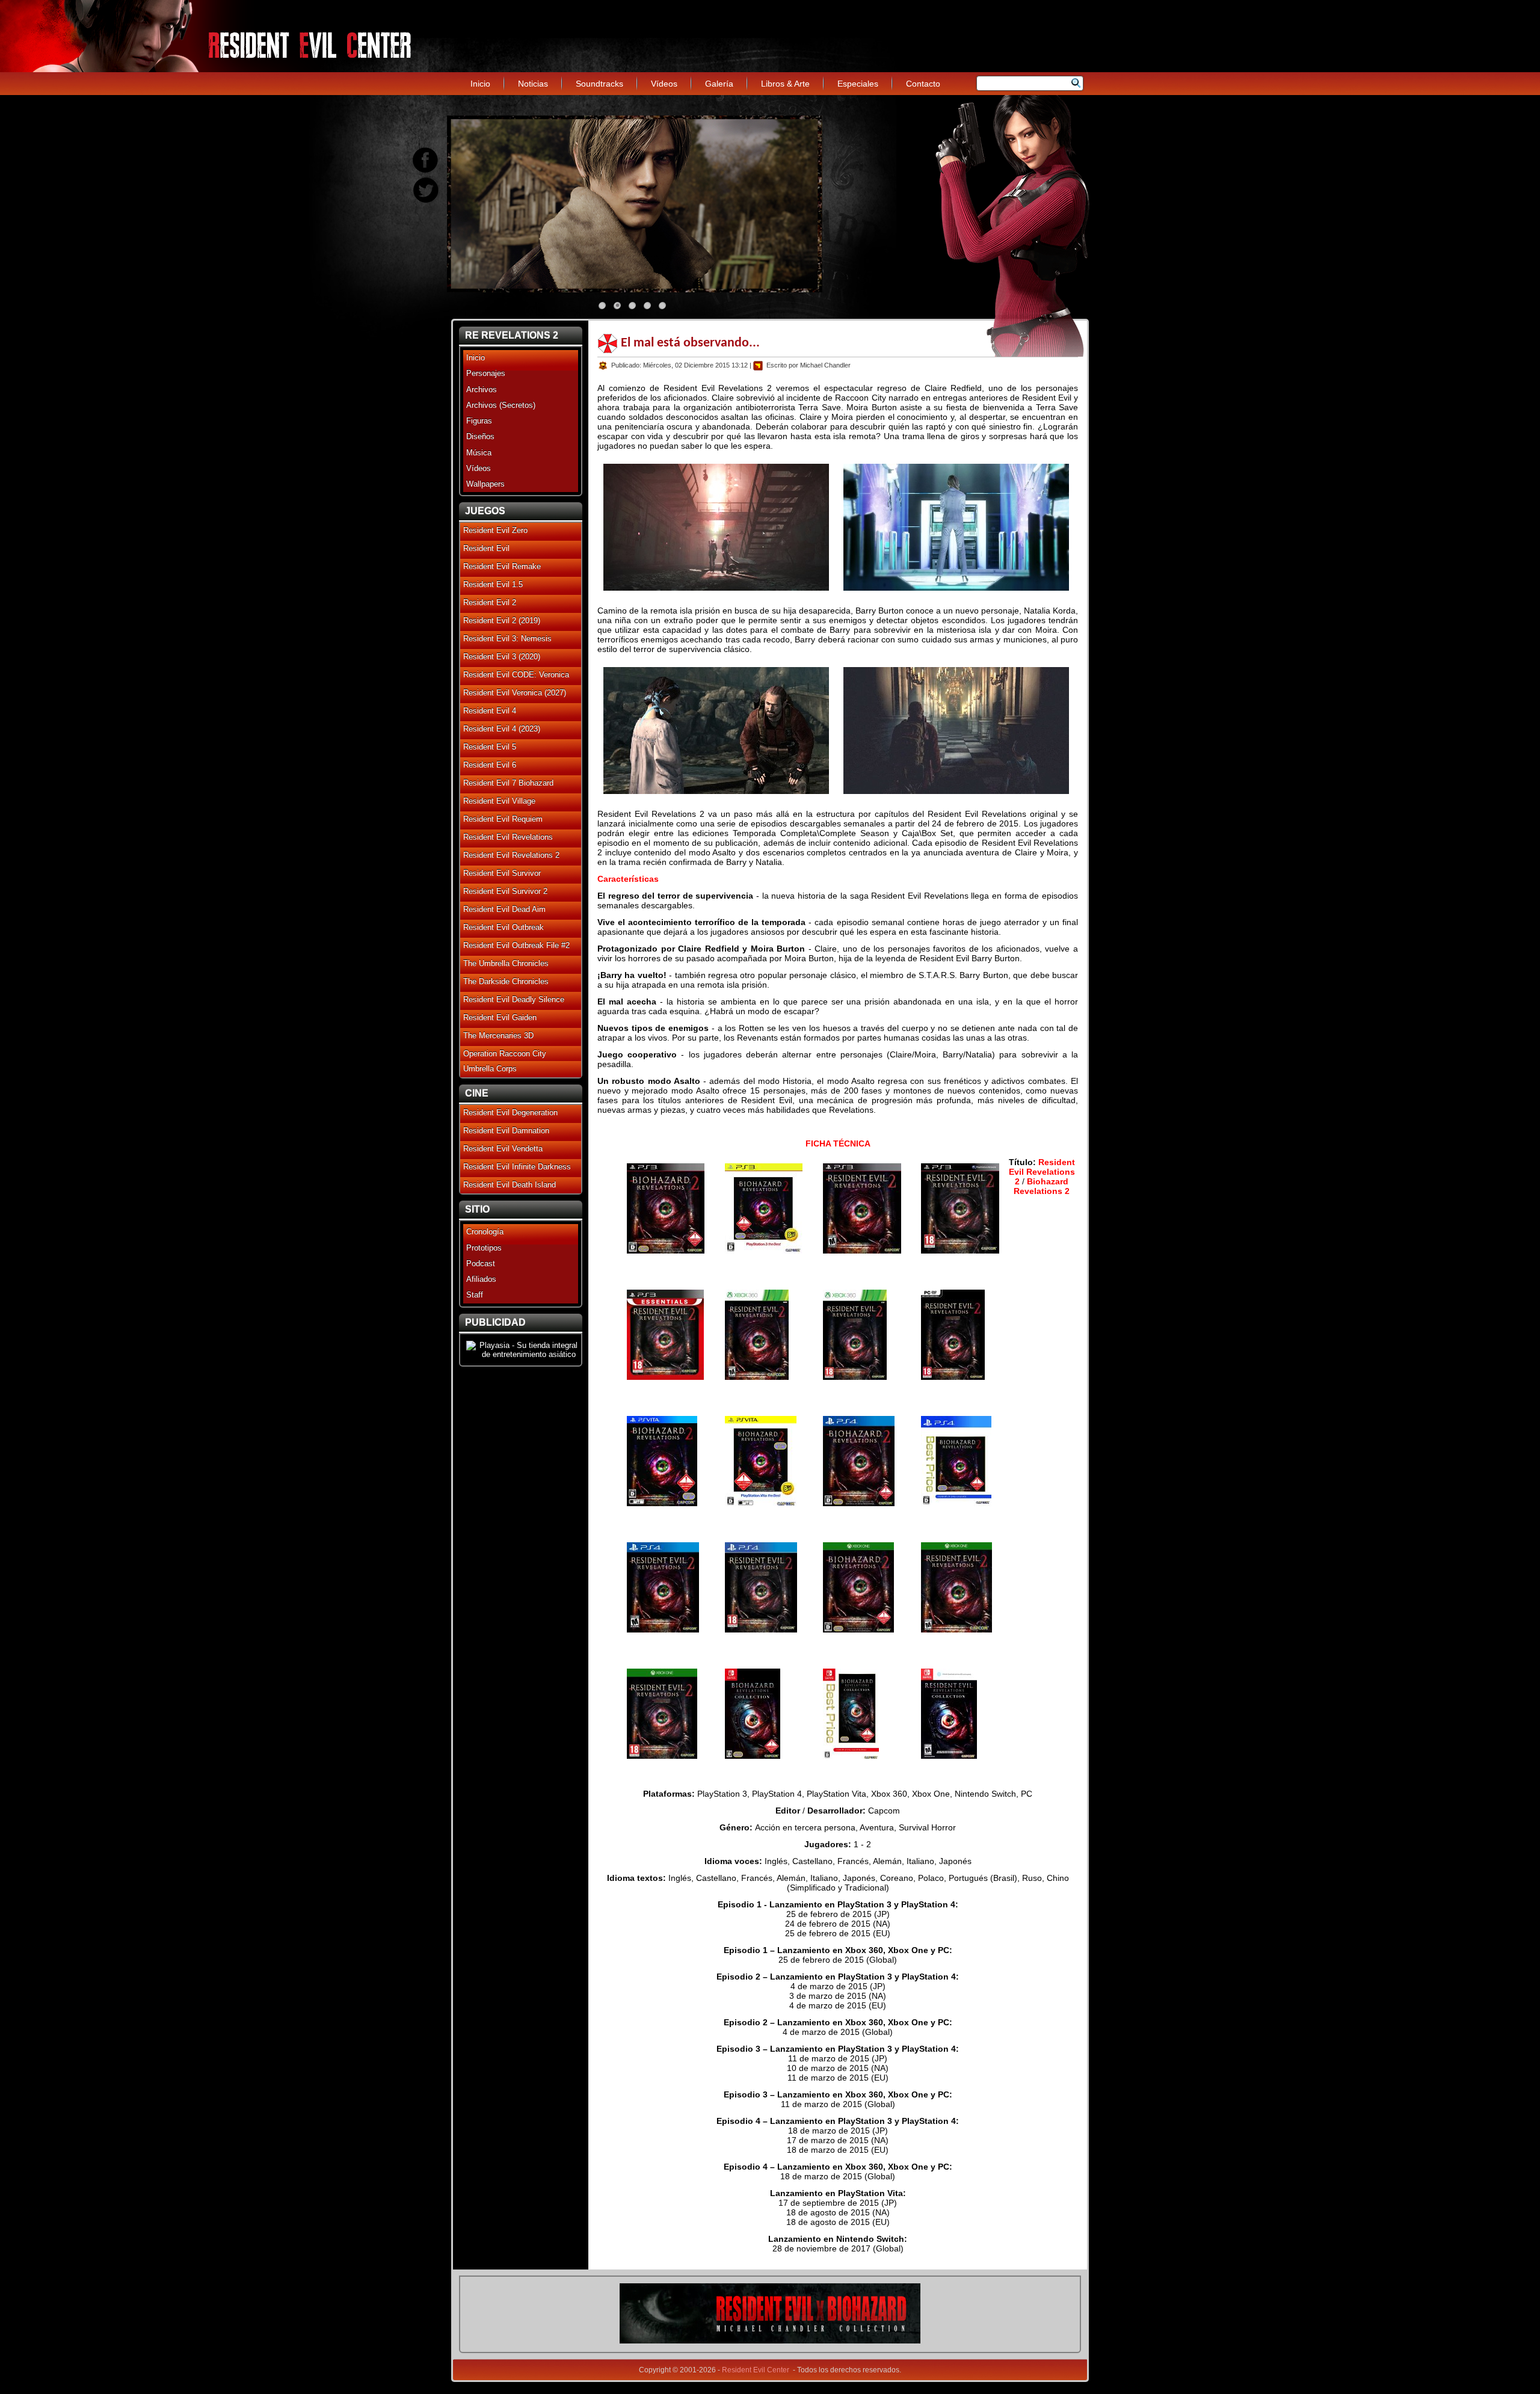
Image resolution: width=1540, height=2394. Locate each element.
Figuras (479, 421)
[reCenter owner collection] (770, 2341)
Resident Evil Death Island (510, 1185)
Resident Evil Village (499, 801)
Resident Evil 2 (490, 602)
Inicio (480, 84)
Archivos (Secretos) (501, 405)
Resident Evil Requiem (503, 819)
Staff (475, 1295)
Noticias (533, 84)
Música (479, 453)
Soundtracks (599, 84)
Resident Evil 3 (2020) (502, 657)
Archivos (482, 389)
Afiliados (481, 1279)
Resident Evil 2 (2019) (502, 620)
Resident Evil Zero (495, 530)
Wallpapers (485, 484)
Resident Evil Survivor (502, 873)
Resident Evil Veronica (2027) (515, 693)
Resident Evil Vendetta (503, 1149)
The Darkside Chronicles (506, 981)
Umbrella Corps (490, 1069)
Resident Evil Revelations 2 (511, 855)
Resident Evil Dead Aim (504, 909)
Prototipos (484, 1248)
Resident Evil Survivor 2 (505, 891)
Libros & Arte (785, 84)
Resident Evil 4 (490, 711)
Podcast (481, 1263)
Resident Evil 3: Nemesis (507, 639)
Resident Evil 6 (490, 765)
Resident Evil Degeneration (510, 1112)
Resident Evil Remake (502, 566)
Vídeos (664, 84)
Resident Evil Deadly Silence (514, 999)
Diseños (480, 436)
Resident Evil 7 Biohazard (508, 783)
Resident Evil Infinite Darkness (517, 1167)
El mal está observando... (690, 343)
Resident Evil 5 (490, 747)
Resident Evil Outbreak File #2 (516, 945)
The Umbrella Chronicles (506, 963)
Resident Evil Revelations (508, 837)
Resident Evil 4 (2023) (502, 729)
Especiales (858, 84)
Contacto (923, 84)
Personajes (486, 373)
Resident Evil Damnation (506, 1131)
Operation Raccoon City (505, 1054)
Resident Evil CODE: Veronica (516, 675)
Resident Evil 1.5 (493, 584)
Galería (719, 84)
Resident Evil (486, 548)
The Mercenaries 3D (498, 1035)
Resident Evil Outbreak (504, 927)
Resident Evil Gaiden (500, 1017)
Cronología (485, 1232)
